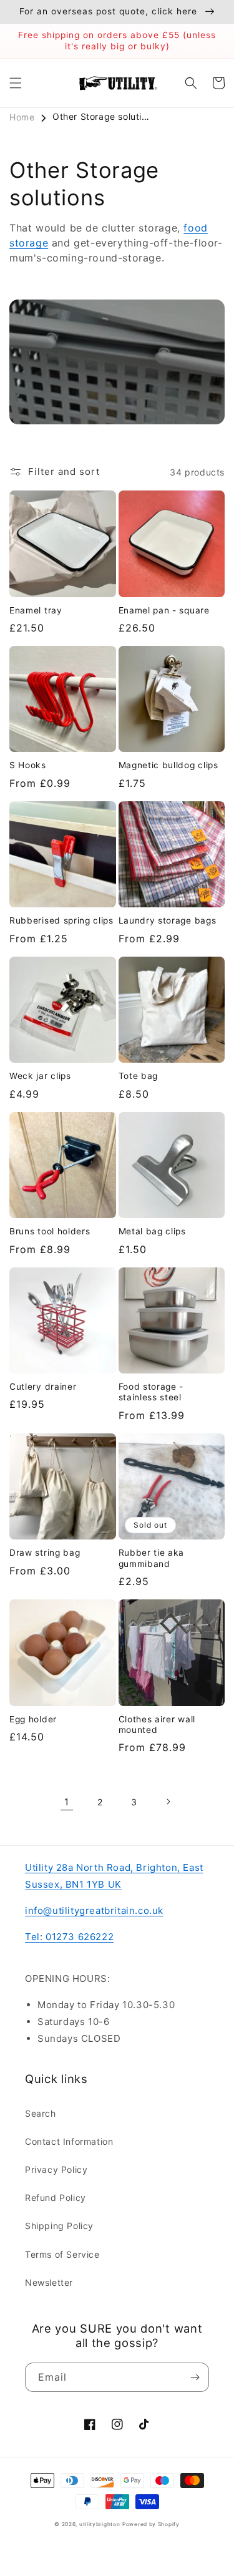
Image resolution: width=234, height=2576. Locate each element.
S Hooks (28, 765)
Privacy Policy (56, 2169)
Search (41, 2113)
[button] (16, 83)
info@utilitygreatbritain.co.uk (94, 1910)
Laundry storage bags (168, 920)
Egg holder (33, 1719)
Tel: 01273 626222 (69, 1937)
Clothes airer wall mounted (157, 1725)
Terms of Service (62, 2254)
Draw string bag (45, 1553)
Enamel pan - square (164, 610)
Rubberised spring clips (61, 920)
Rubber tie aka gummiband (152, 1558)
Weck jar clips (40, 1076)
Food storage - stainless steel (151, 1392)
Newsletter (49, 2282)
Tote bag (139, 1076)
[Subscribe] (195, 2377)
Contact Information (69, 2141)
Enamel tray (36, 610)
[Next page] (168, 1802)
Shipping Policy (59, 2226)
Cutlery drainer (43, 1387)
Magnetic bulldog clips (168, 765)
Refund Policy (56, 2198)
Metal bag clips (152, 1231)
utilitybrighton (100, 2524)
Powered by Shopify (151, 2524)
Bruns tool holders (50, 1231)
